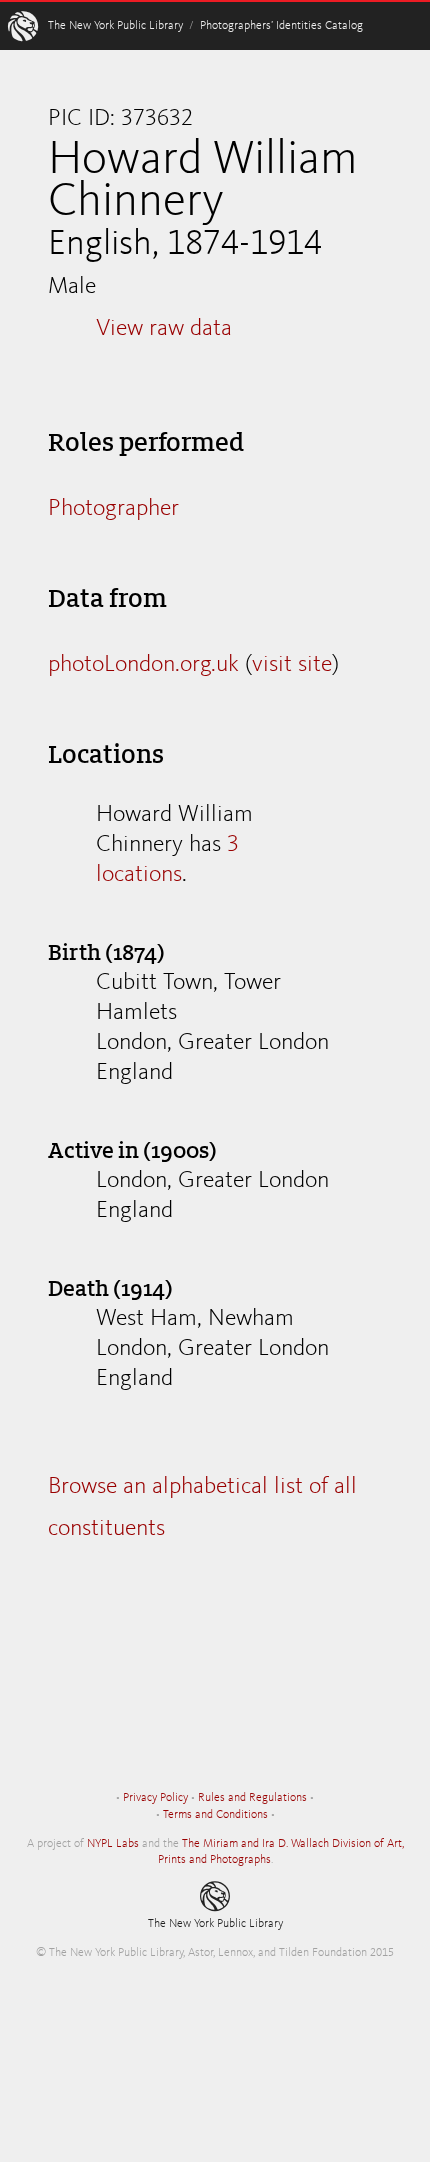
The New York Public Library (115, 26)
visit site (292, 665)
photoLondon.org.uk (143, 665)
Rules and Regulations (252, 1798)
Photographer (113, 509)
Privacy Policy (155, 1798)
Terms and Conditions (215, 1815)
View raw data (164, 329)
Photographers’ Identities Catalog (281, 26)
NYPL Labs (113, 1844)
